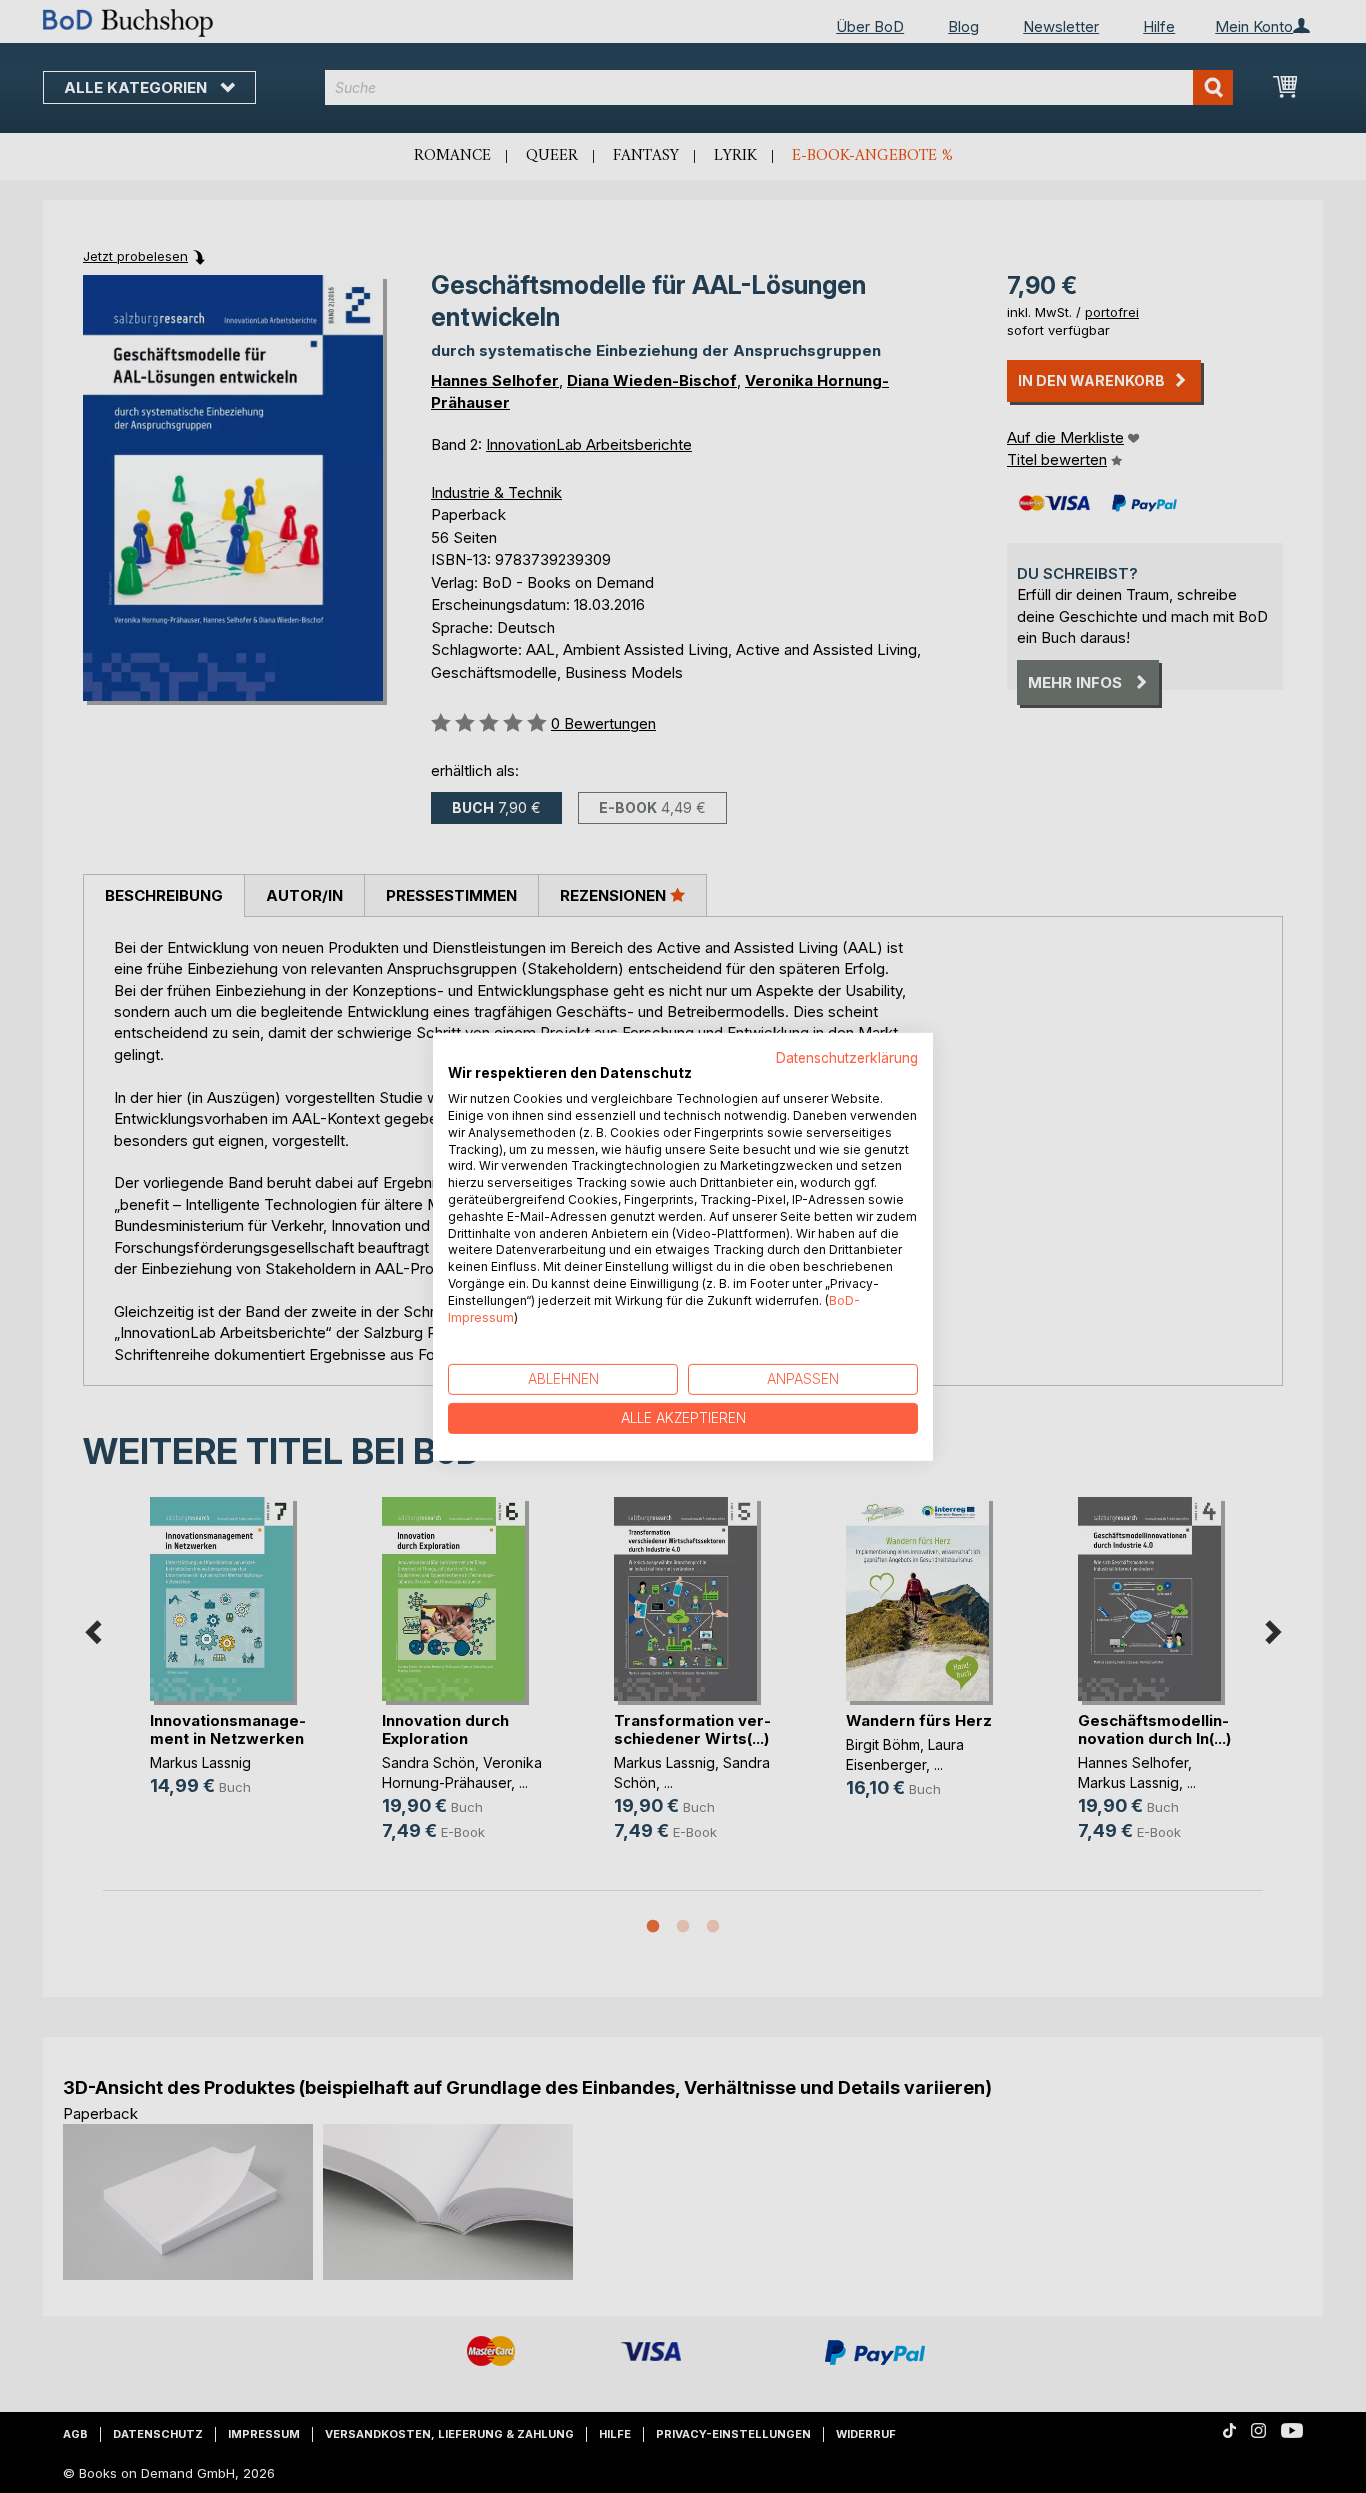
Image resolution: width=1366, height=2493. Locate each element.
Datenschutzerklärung (847, 1057)
